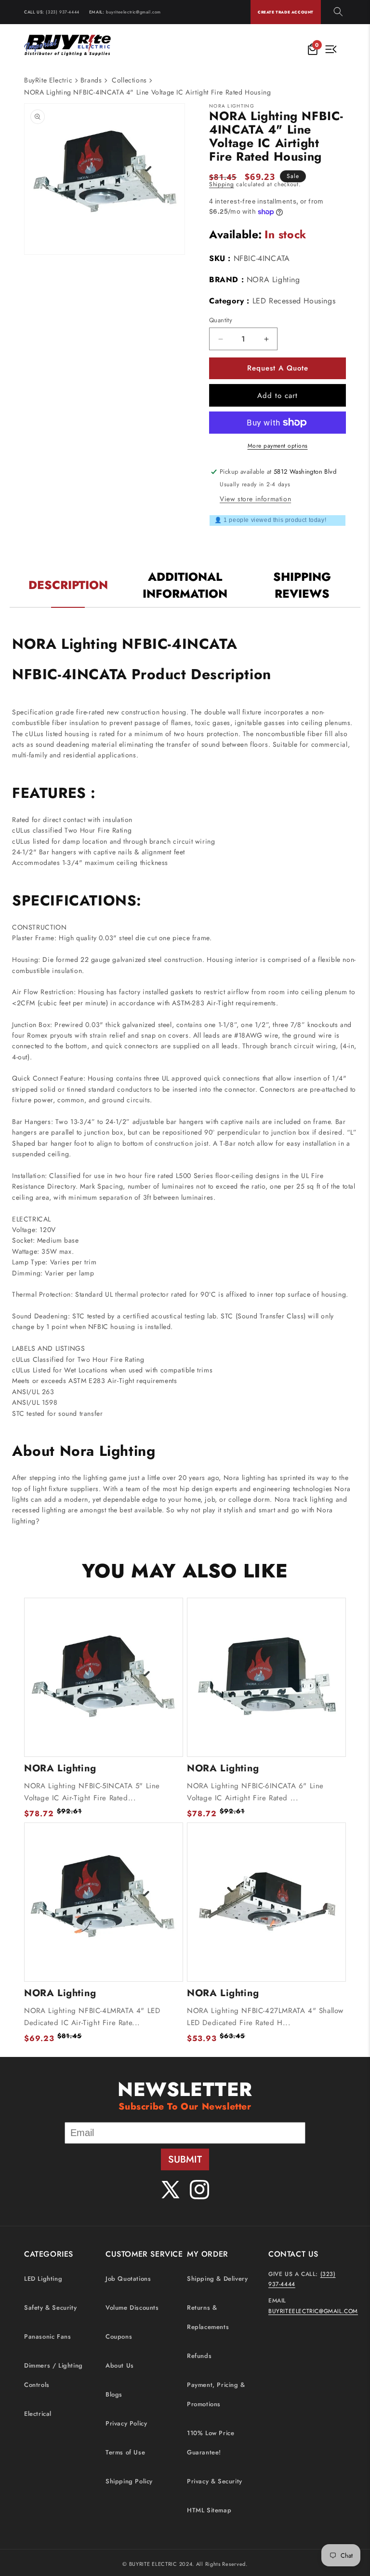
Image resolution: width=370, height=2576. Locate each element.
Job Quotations (128, 2279)
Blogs (114, 2394)
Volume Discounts (132, 2308)
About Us (120, 2365)
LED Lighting (43, 2279)
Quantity (221, 320)
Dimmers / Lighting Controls (53, 2375)
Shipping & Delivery (217, 2279)
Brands (91, 80)
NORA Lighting (273, 280)
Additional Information (185, 585)
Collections (129, 80)
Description (68, 585)
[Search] (338, 12)
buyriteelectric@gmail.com (133, 12)
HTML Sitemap (209, 2510)
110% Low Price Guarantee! (211, 2443)
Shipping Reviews (302, 585)
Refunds (199, 2356)
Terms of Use (125, 2452)
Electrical (38, 2414)
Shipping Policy (129, 2481)
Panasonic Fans (47, 2336)
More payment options (278, 446)
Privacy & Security (215, 2481)
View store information (255, 499)
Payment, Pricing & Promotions (216, 2394)
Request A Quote (278, 368)
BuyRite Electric (48, 80)
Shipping (222, 184)
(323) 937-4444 (62, 12)
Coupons (119, 2336)
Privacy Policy (126, 2423)
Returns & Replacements (208, 2317)
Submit (185, 2159)
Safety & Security (50, 2308)
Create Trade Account (286, 12)
